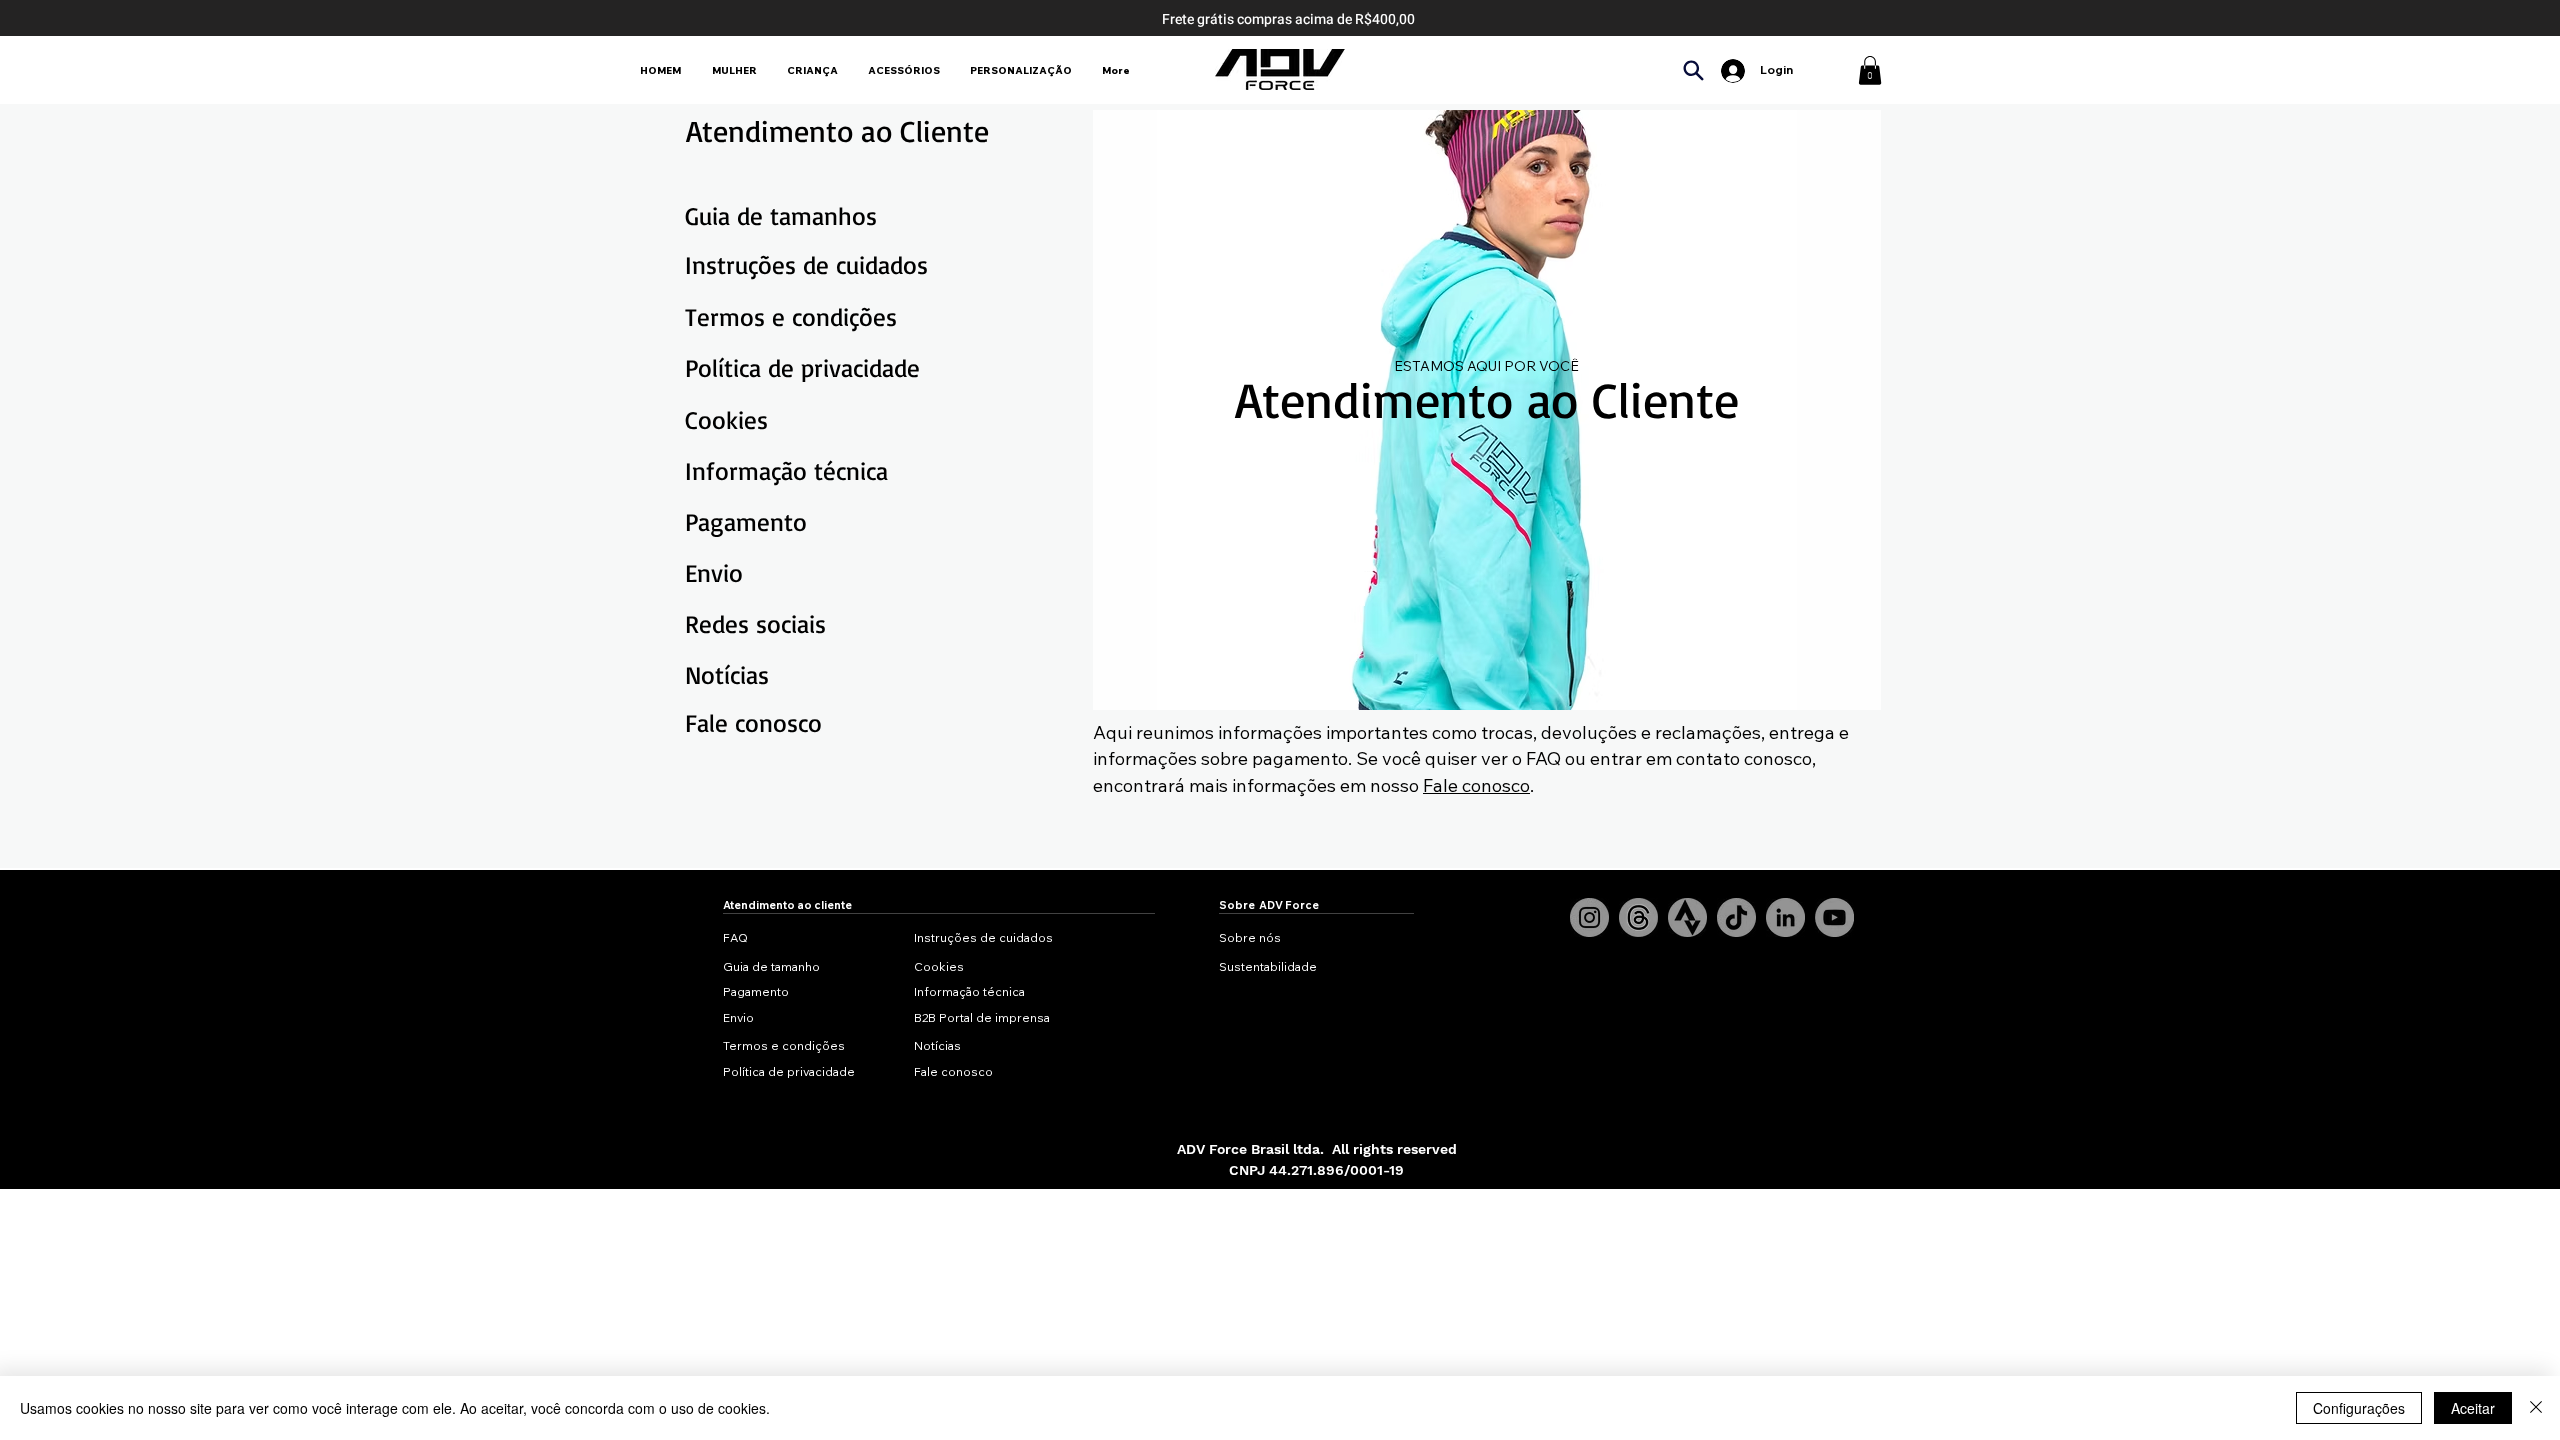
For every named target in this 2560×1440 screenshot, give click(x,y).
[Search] (1693, 71)
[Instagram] (1589, 917)
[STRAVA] (1687, 917)
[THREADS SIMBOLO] (1638, 917)
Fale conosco (1476, 785)
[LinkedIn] (1785, 917)
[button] (1870, 70)
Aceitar (2473, 1408)
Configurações (2359, 1408)
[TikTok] (1736, 917)
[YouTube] (1834, 917)
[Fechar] (2536, 1408)
